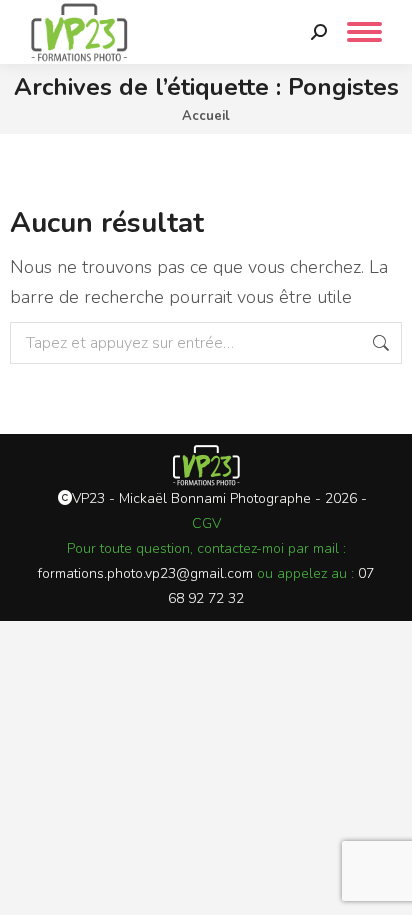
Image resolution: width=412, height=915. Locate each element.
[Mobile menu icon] (364, 32)
